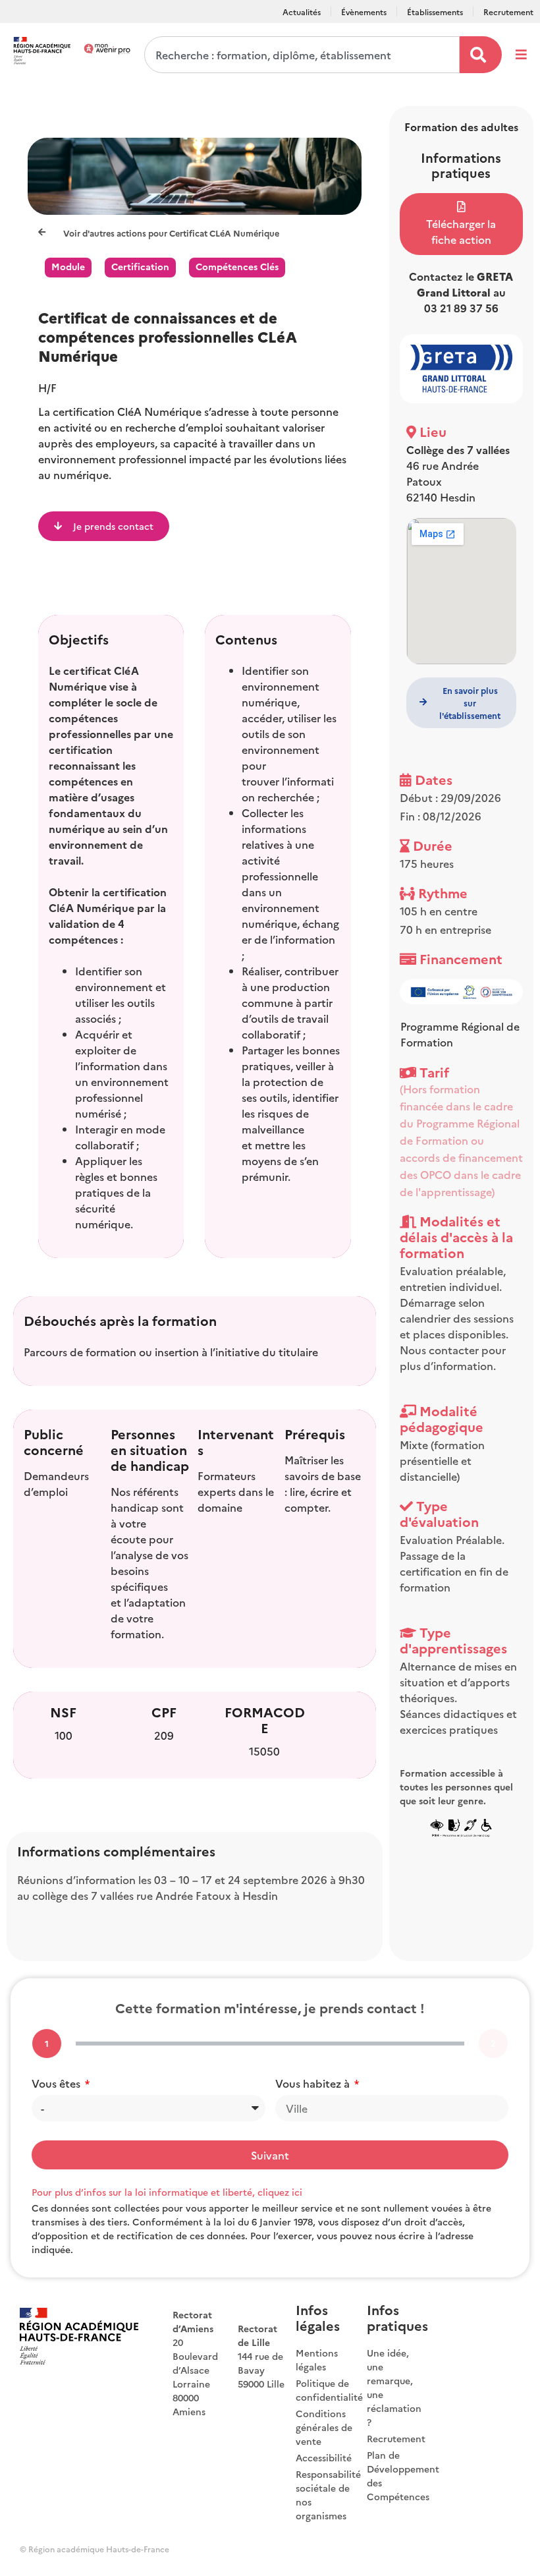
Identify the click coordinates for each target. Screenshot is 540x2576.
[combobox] (302, 55)
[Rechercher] (481, 55)
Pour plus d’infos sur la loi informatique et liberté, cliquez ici (167, 2192)
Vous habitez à (314, 2083)
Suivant (270, 2155)
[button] (461, 224)
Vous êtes (57, 2083)
